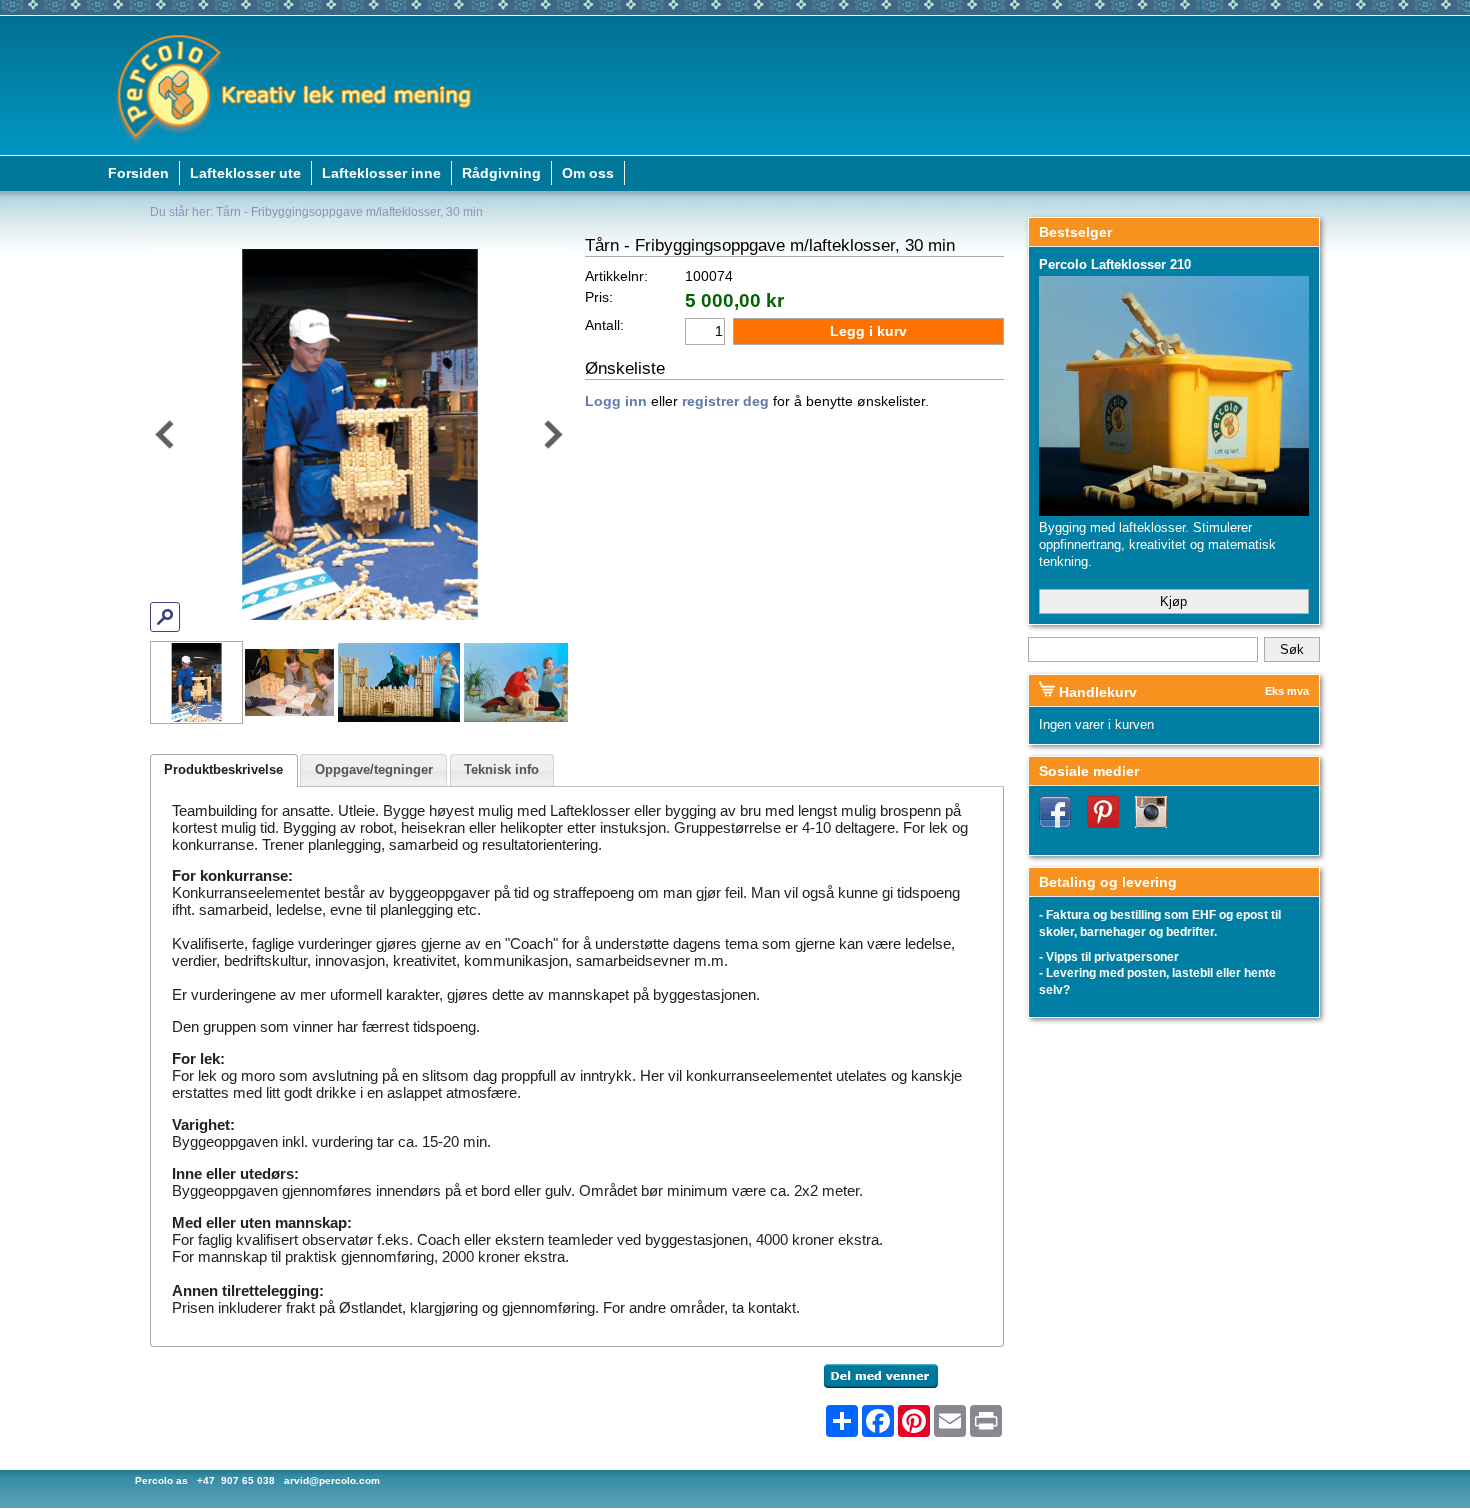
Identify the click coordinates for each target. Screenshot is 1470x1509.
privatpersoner (1136, 957)
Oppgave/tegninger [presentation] (374, 769)
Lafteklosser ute (245, 173)
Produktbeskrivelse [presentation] (223, 769)
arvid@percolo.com (332, 1480)
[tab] (224, 770)
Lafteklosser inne (381, 173)
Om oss (588, 173)
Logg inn (616, 401)
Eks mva (1287, 691)
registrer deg (725, 401)
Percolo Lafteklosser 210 (1115, 264)
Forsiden (138, 173)
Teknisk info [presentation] (501, 769)
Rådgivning (501, 173)
